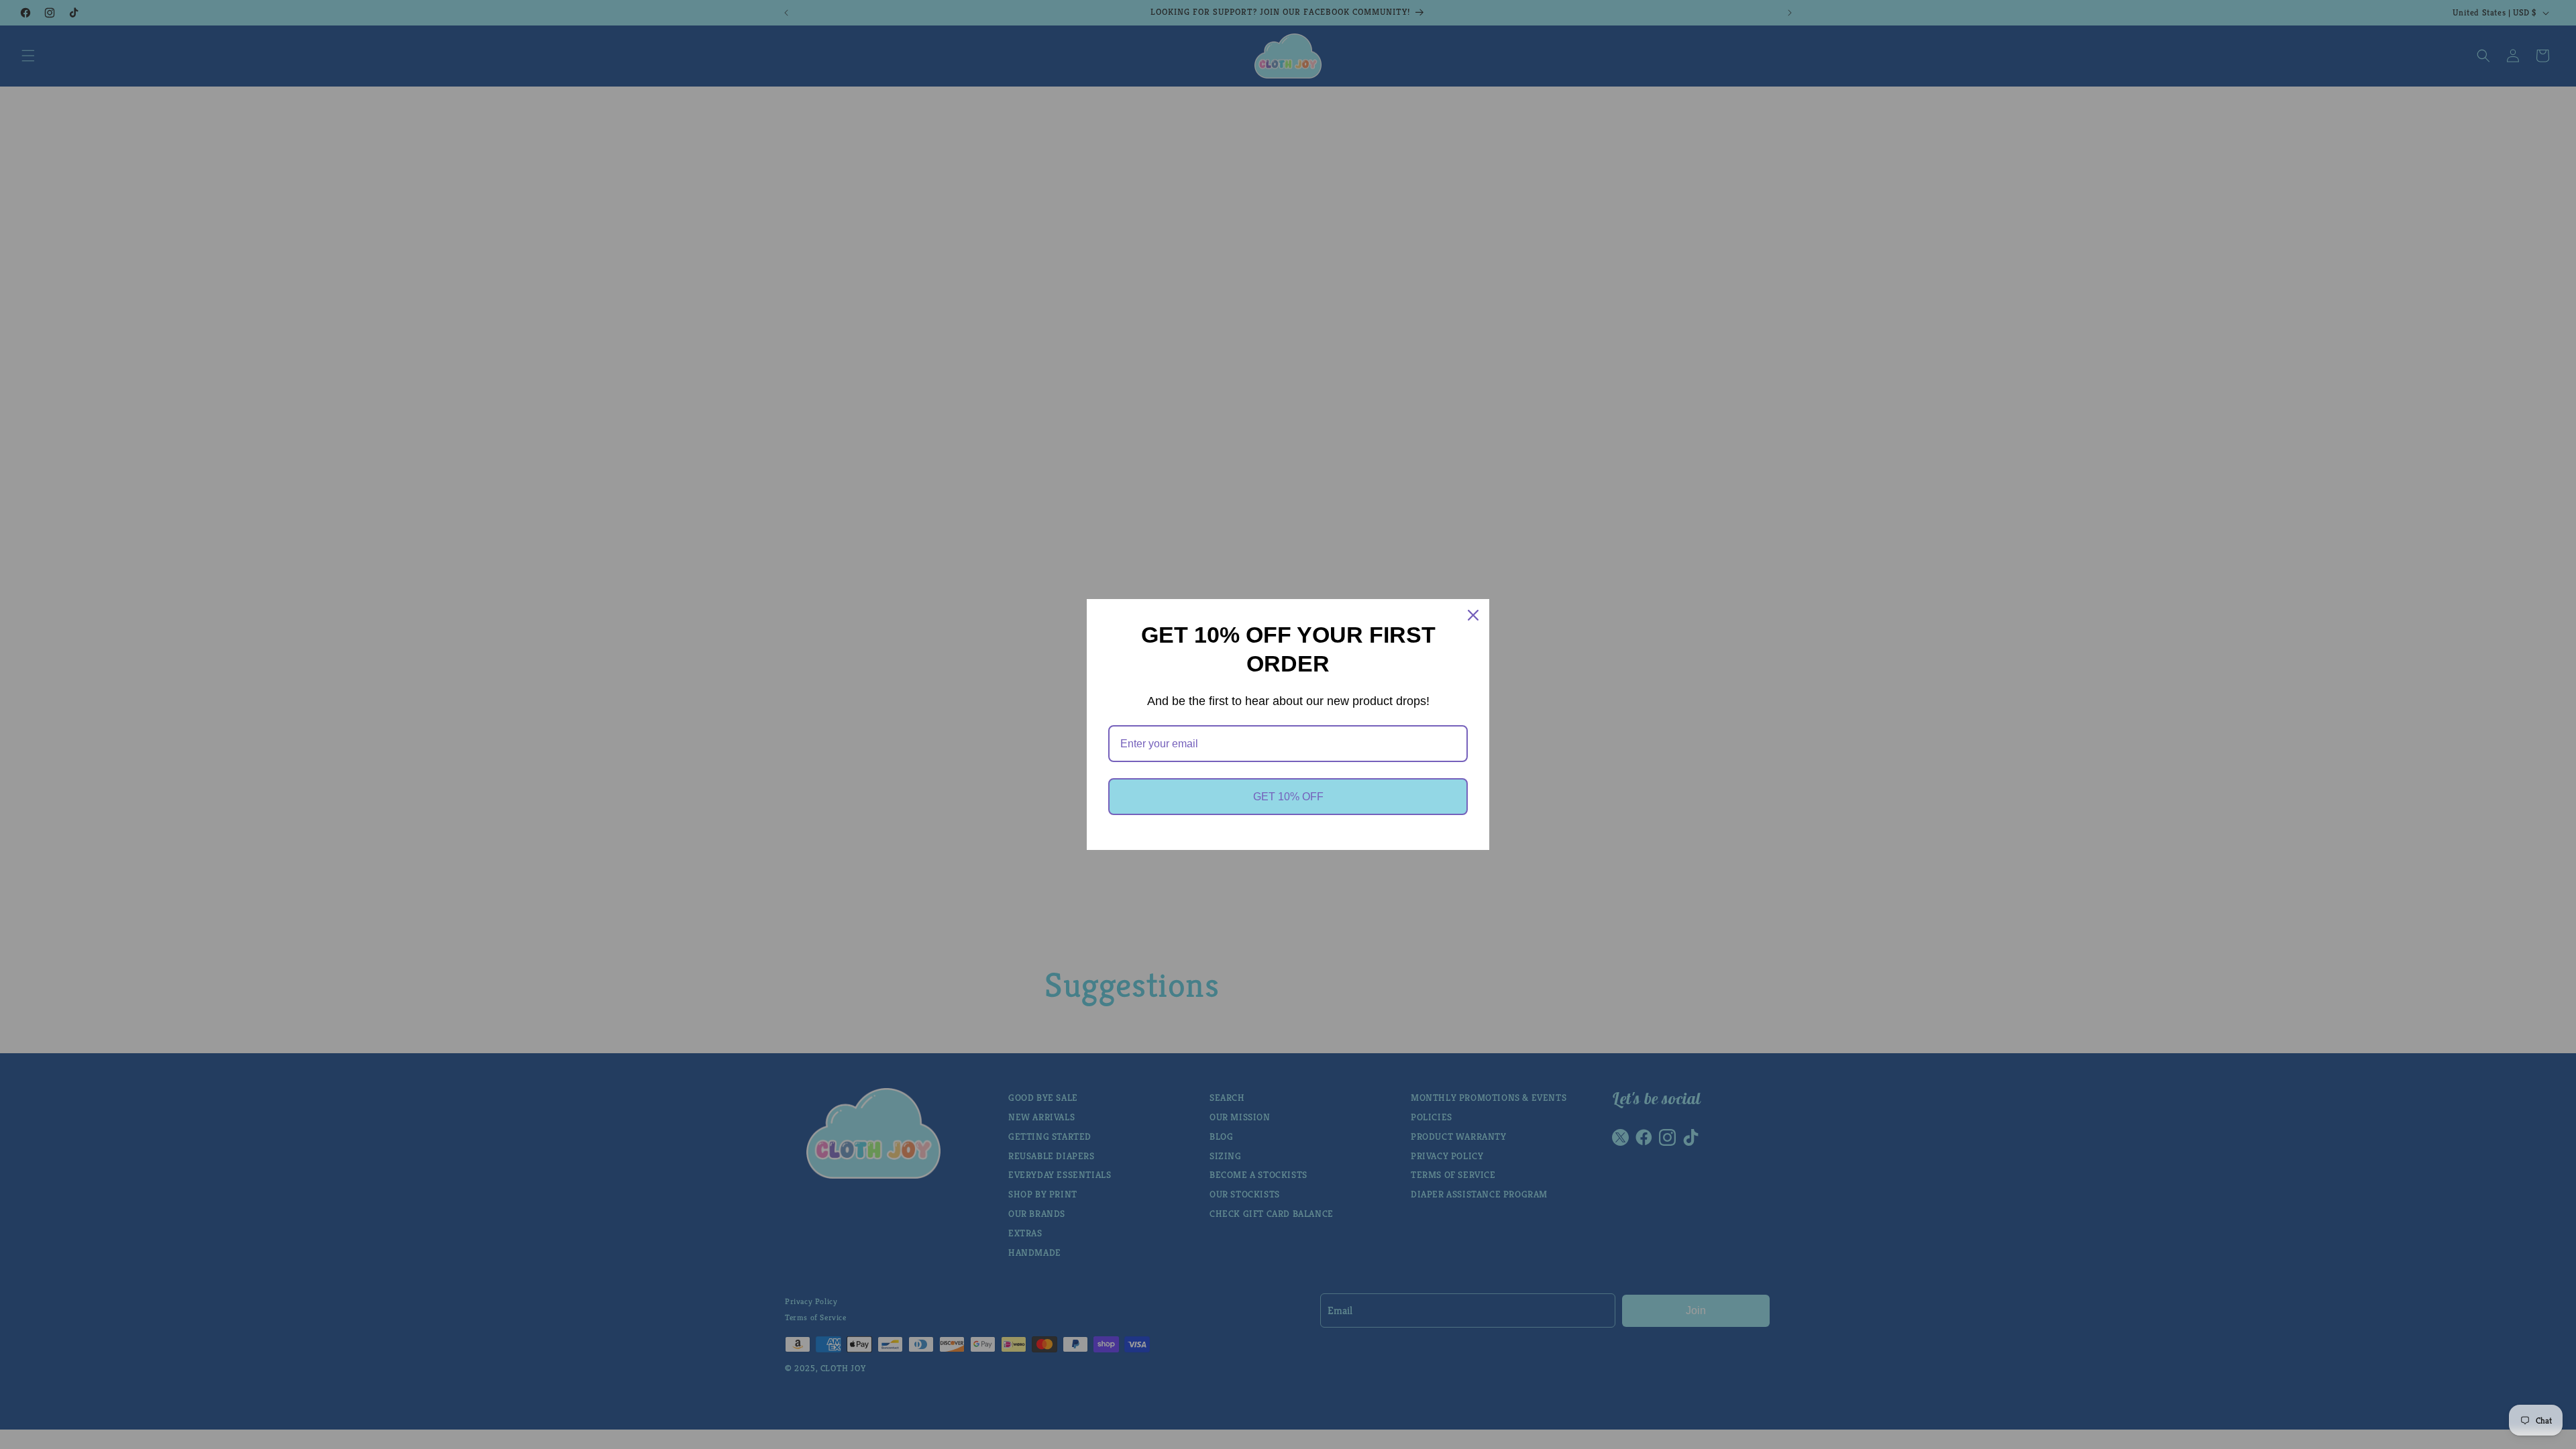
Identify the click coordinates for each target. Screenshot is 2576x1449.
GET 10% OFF (1288, 797)
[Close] (1473, 615)
